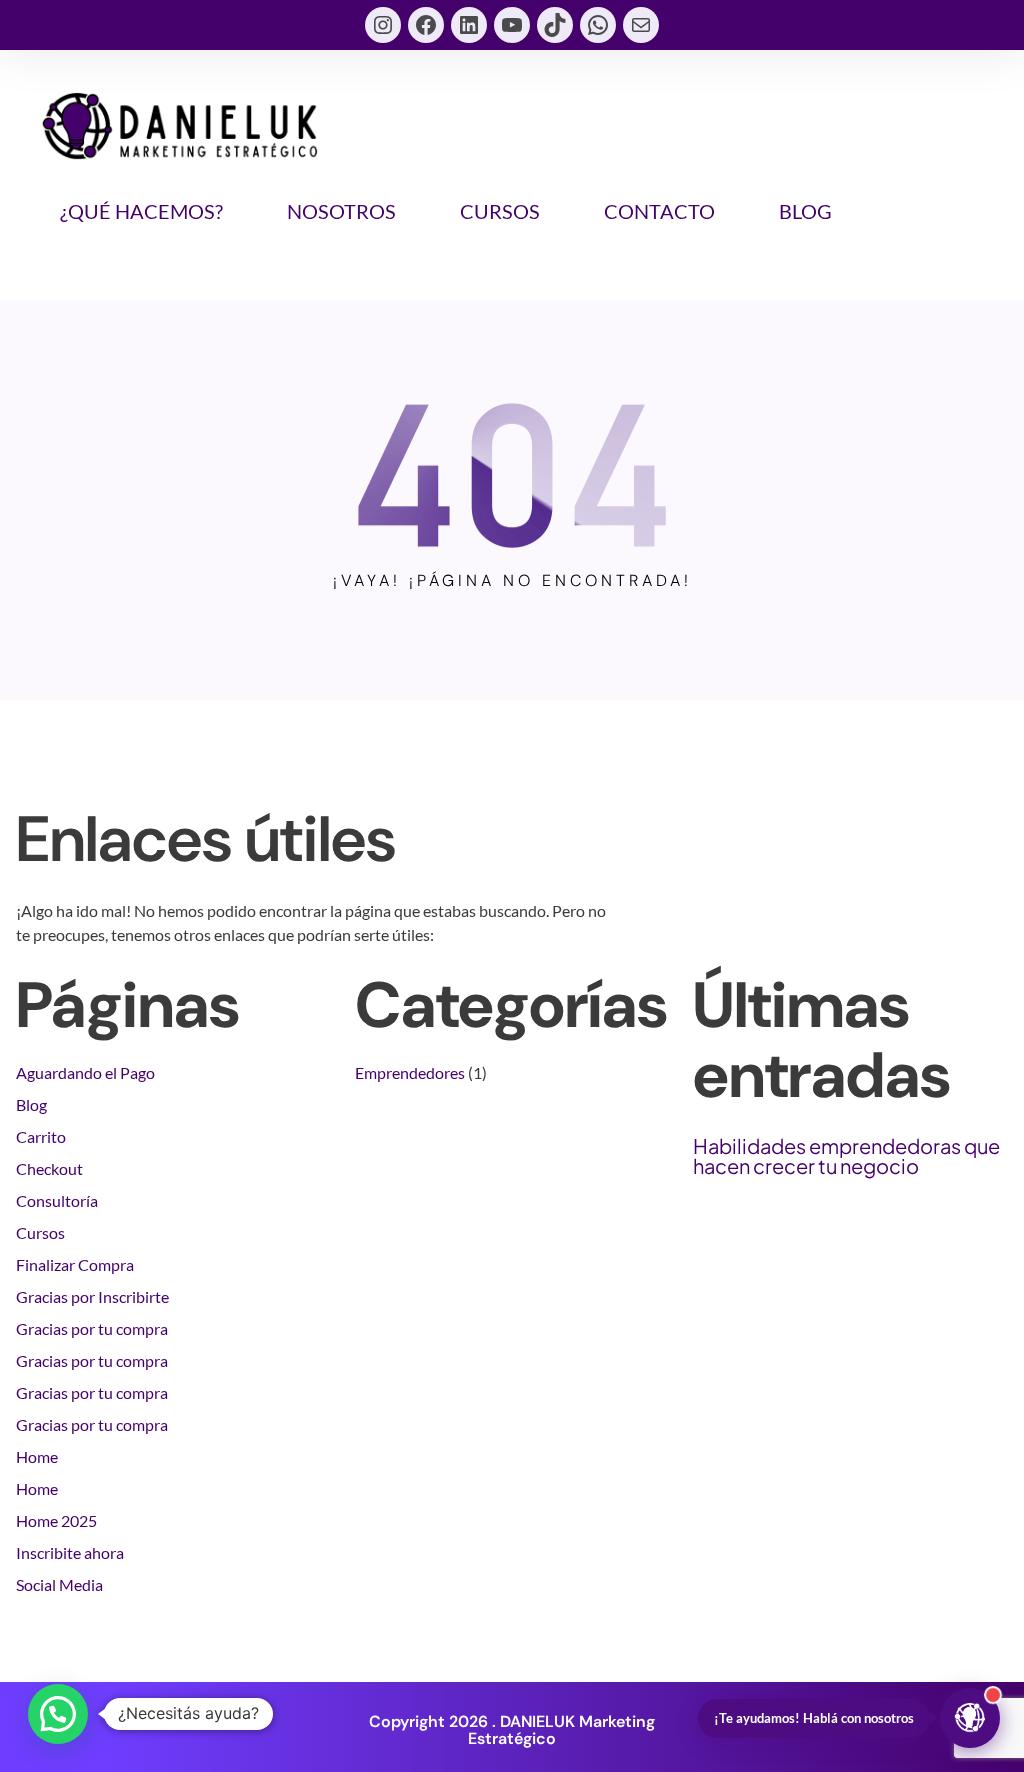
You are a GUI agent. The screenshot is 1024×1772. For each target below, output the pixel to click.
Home (37, 1456)
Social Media (59, 1584)
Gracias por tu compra (92, 1328)
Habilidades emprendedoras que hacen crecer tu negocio (846, 1156)
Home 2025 (56, 1520)
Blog (31, 1104)
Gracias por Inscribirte (92, 1296)
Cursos (40, 1232)
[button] (58, 1714)
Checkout (49, 1168)
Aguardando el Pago (85, 1072)
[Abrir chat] (970, 1718)
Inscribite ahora (70, 1552)
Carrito (41, 1136)
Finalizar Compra (75, 1264)
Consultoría (57, 1200)
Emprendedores (410, 1072)
